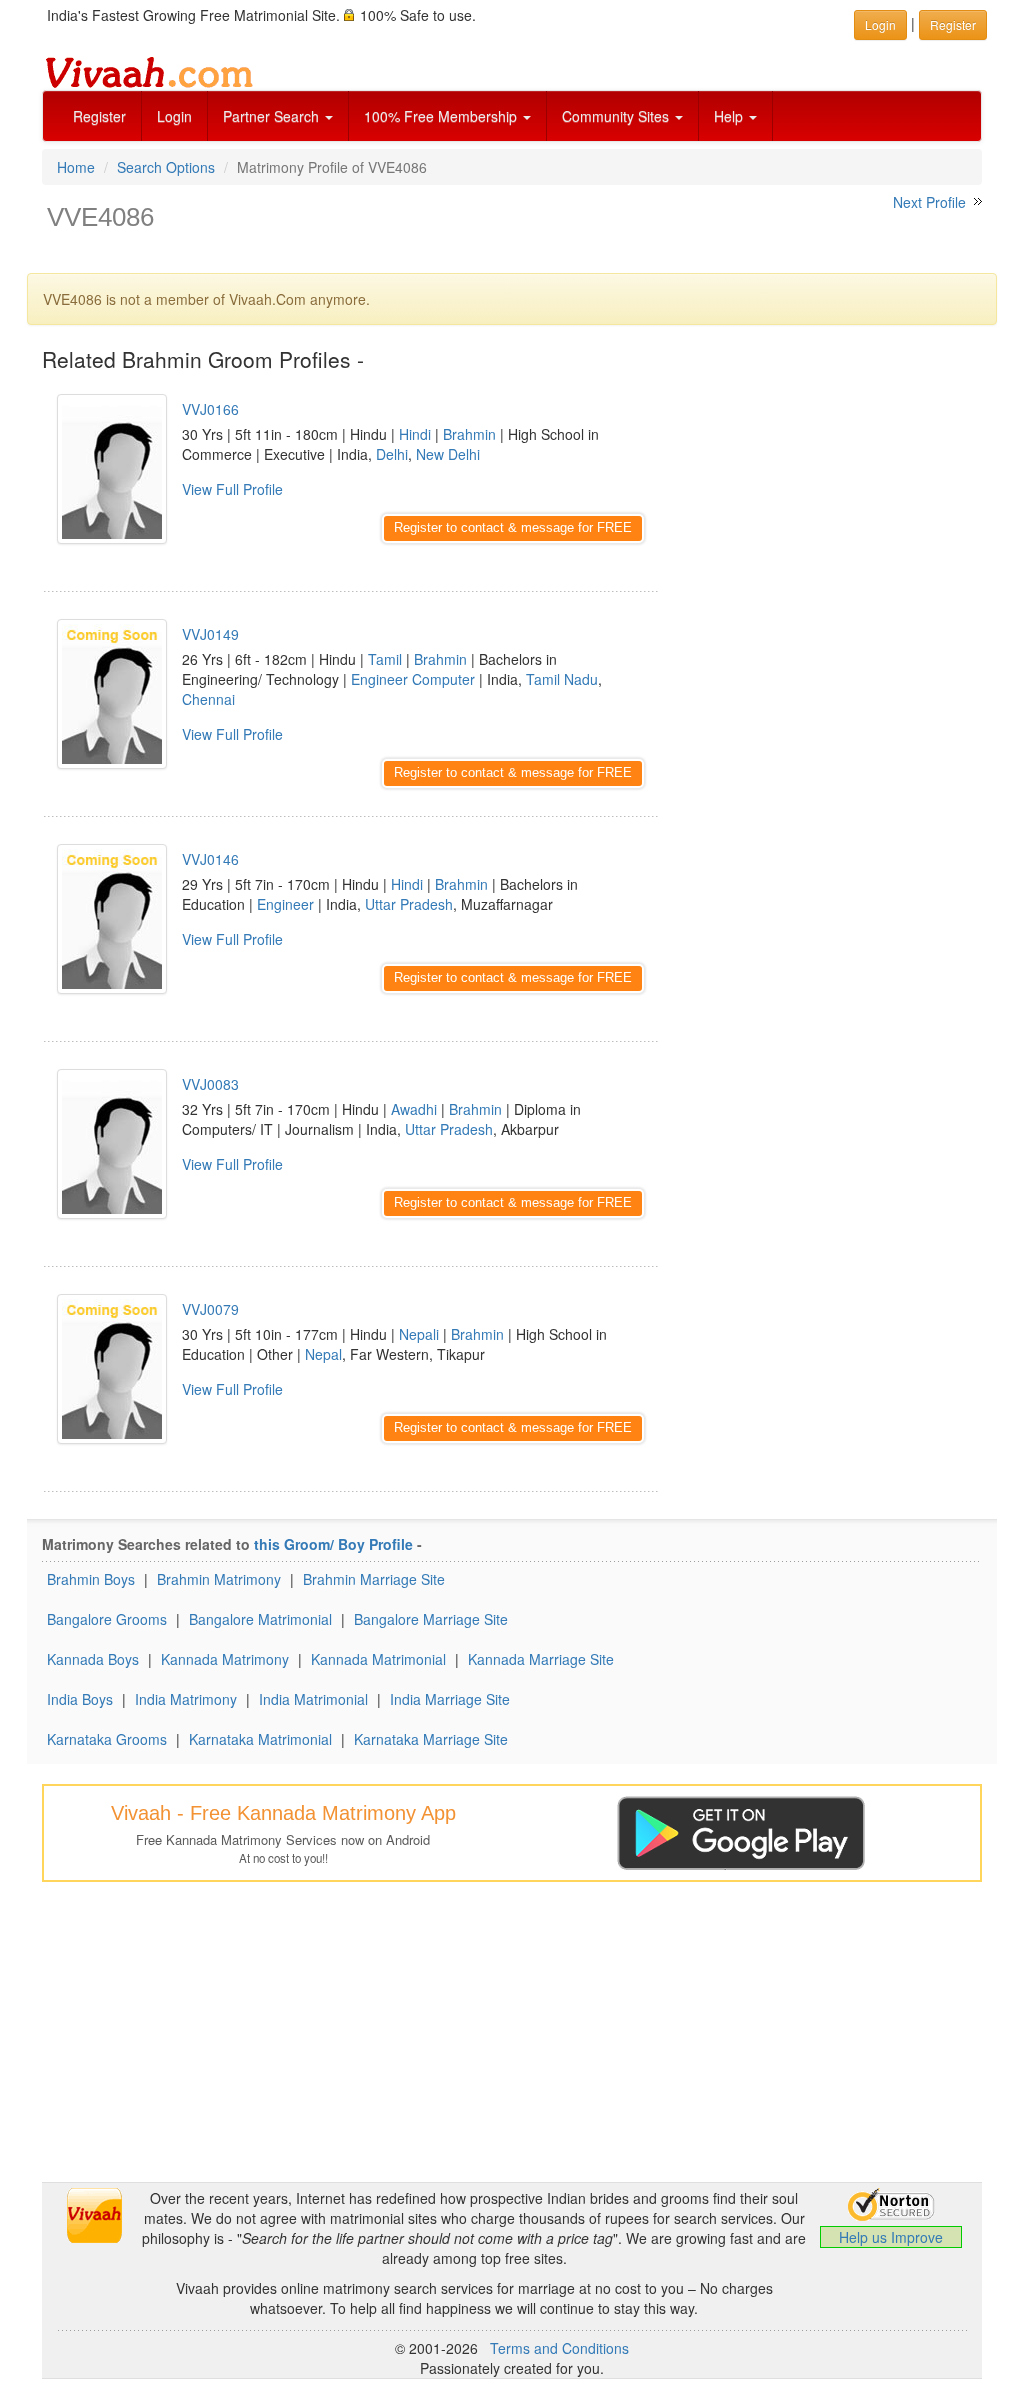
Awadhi (414, 1109)
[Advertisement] (835, 500)
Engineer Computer (413, 679)
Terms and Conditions (559, 2348)
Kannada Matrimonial (378, 1659)
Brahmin (469, 434)
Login (174, 116)
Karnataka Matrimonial (260, 1739)
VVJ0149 (210, 634)
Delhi (392, 454)
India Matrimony (186, 1699)
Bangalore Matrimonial (260, 1619)
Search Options (166, 167)
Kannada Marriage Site (541, 1659)
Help (730, 116)
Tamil (385, 659)
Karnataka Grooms (107, 1739)
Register (99, 116)
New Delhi (448, 454)
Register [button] (953, 24)
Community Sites (617, 116)
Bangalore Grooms (107, 1619)
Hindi (415, 434)
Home (76, 167)
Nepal (323, 1354)
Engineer (285, 904)
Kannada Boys (93, 1659)
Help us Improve (891, 2237)
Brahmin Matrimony (219, 1579)
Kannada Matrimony (225, 1659)
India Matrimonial (313, 1699)
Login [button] (880, 24)
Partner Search (273, 116)
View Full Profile (232, 489)
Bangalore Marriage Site (431, 1619)
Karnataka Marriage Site (431, 1739)
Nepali (419, 1334)
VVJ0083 (210, 1084)
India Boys (80, 1699)
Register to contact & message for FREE (513, 527)
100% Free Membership (442, 116)
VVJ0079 (210, 1309)
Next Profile (929, 202)
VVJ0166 (210, 409)
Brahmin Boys (91, 1579)
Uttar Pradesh (409, 904)
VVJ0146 (210, 859)
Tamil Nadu (562, 679)
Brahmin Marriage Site (374, 1579)
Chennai (208, 699)
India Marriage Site (450, 1699)
